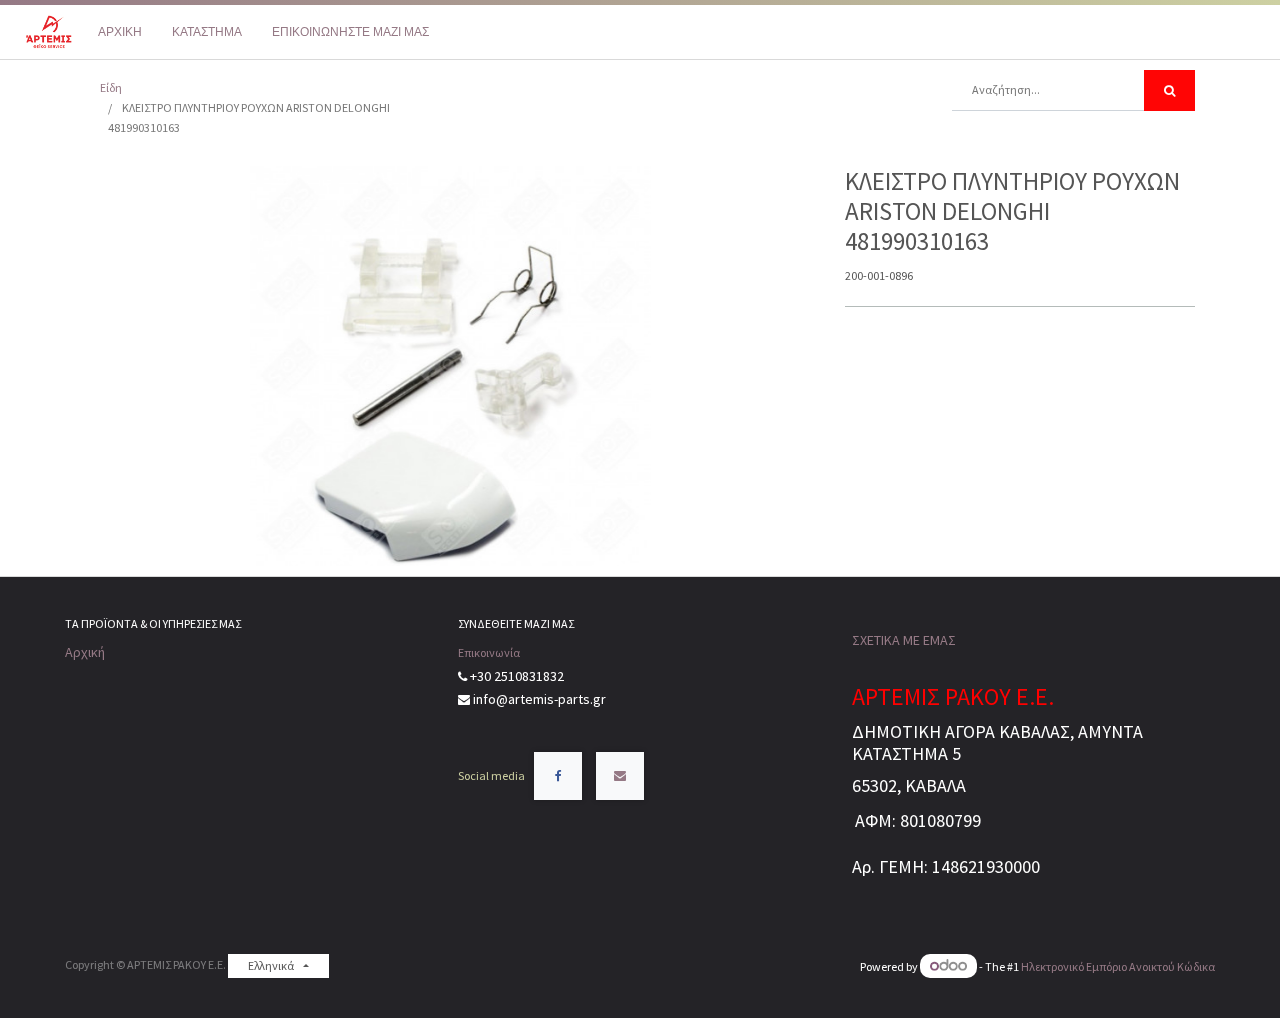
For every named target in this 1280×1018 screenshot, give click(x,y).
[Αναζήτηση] (1169, 90)
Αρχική (85, 652)
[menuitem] (120, 32)
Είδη (111, 87)
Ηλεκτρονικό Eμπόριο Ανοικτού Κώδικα (1118, 966)
